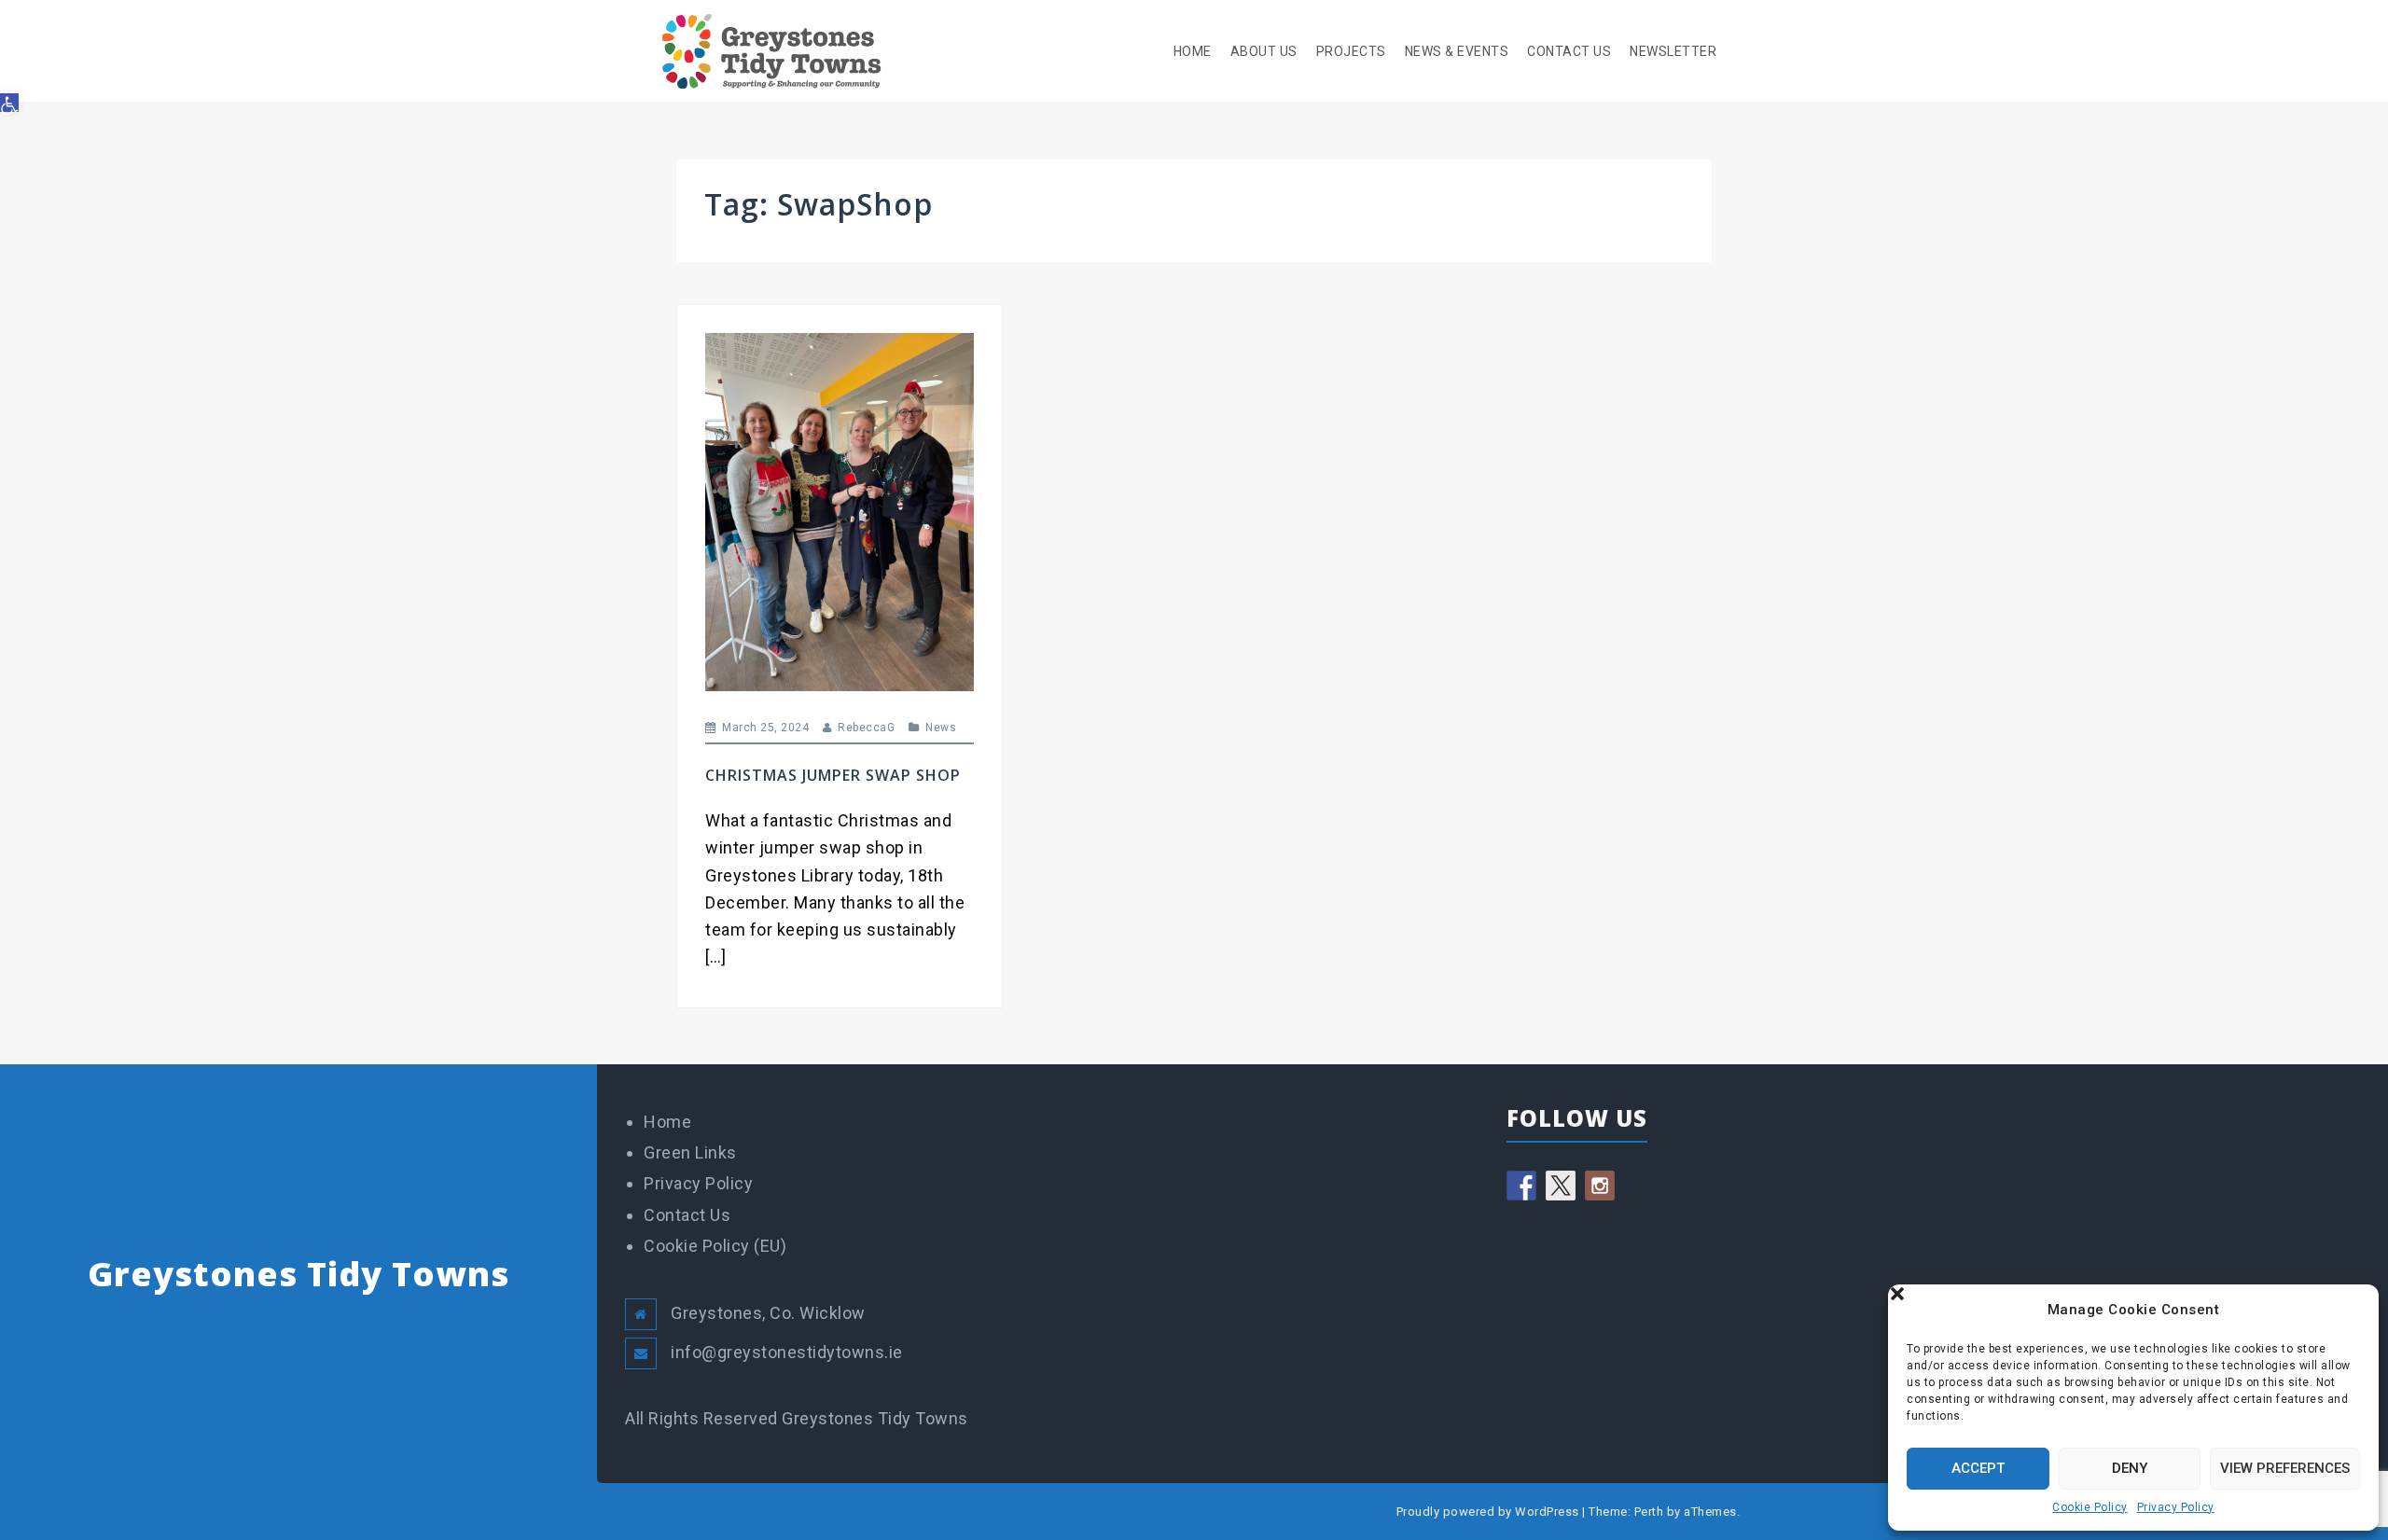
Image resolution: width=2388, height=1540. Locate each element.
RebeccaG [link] (866, 728)
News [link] (941, 728)
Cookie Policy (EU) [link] (715, 1246)
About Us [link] (1264, 51)
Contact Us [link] (1569, 51)
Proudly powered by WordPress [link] (1488, 1512)
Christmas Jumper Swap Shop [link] (833, 775)
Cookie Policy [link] (2090, 1507)
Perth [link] (1649, 1512)
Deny (2130, 1468)
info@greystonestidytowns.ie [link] (787, 1352)
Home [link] (1193, 51)
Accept (1978, 1468)
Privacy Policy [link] (2176, 1507)
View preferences (2285, 1468)
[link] (9, 103)
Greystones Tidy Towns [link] (298, 1274)
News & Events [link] (1457, 51)
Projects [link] (1351, 51)
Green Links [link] (690, 1152)
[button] (2351, 1310)
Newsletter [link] (1673, 51)
